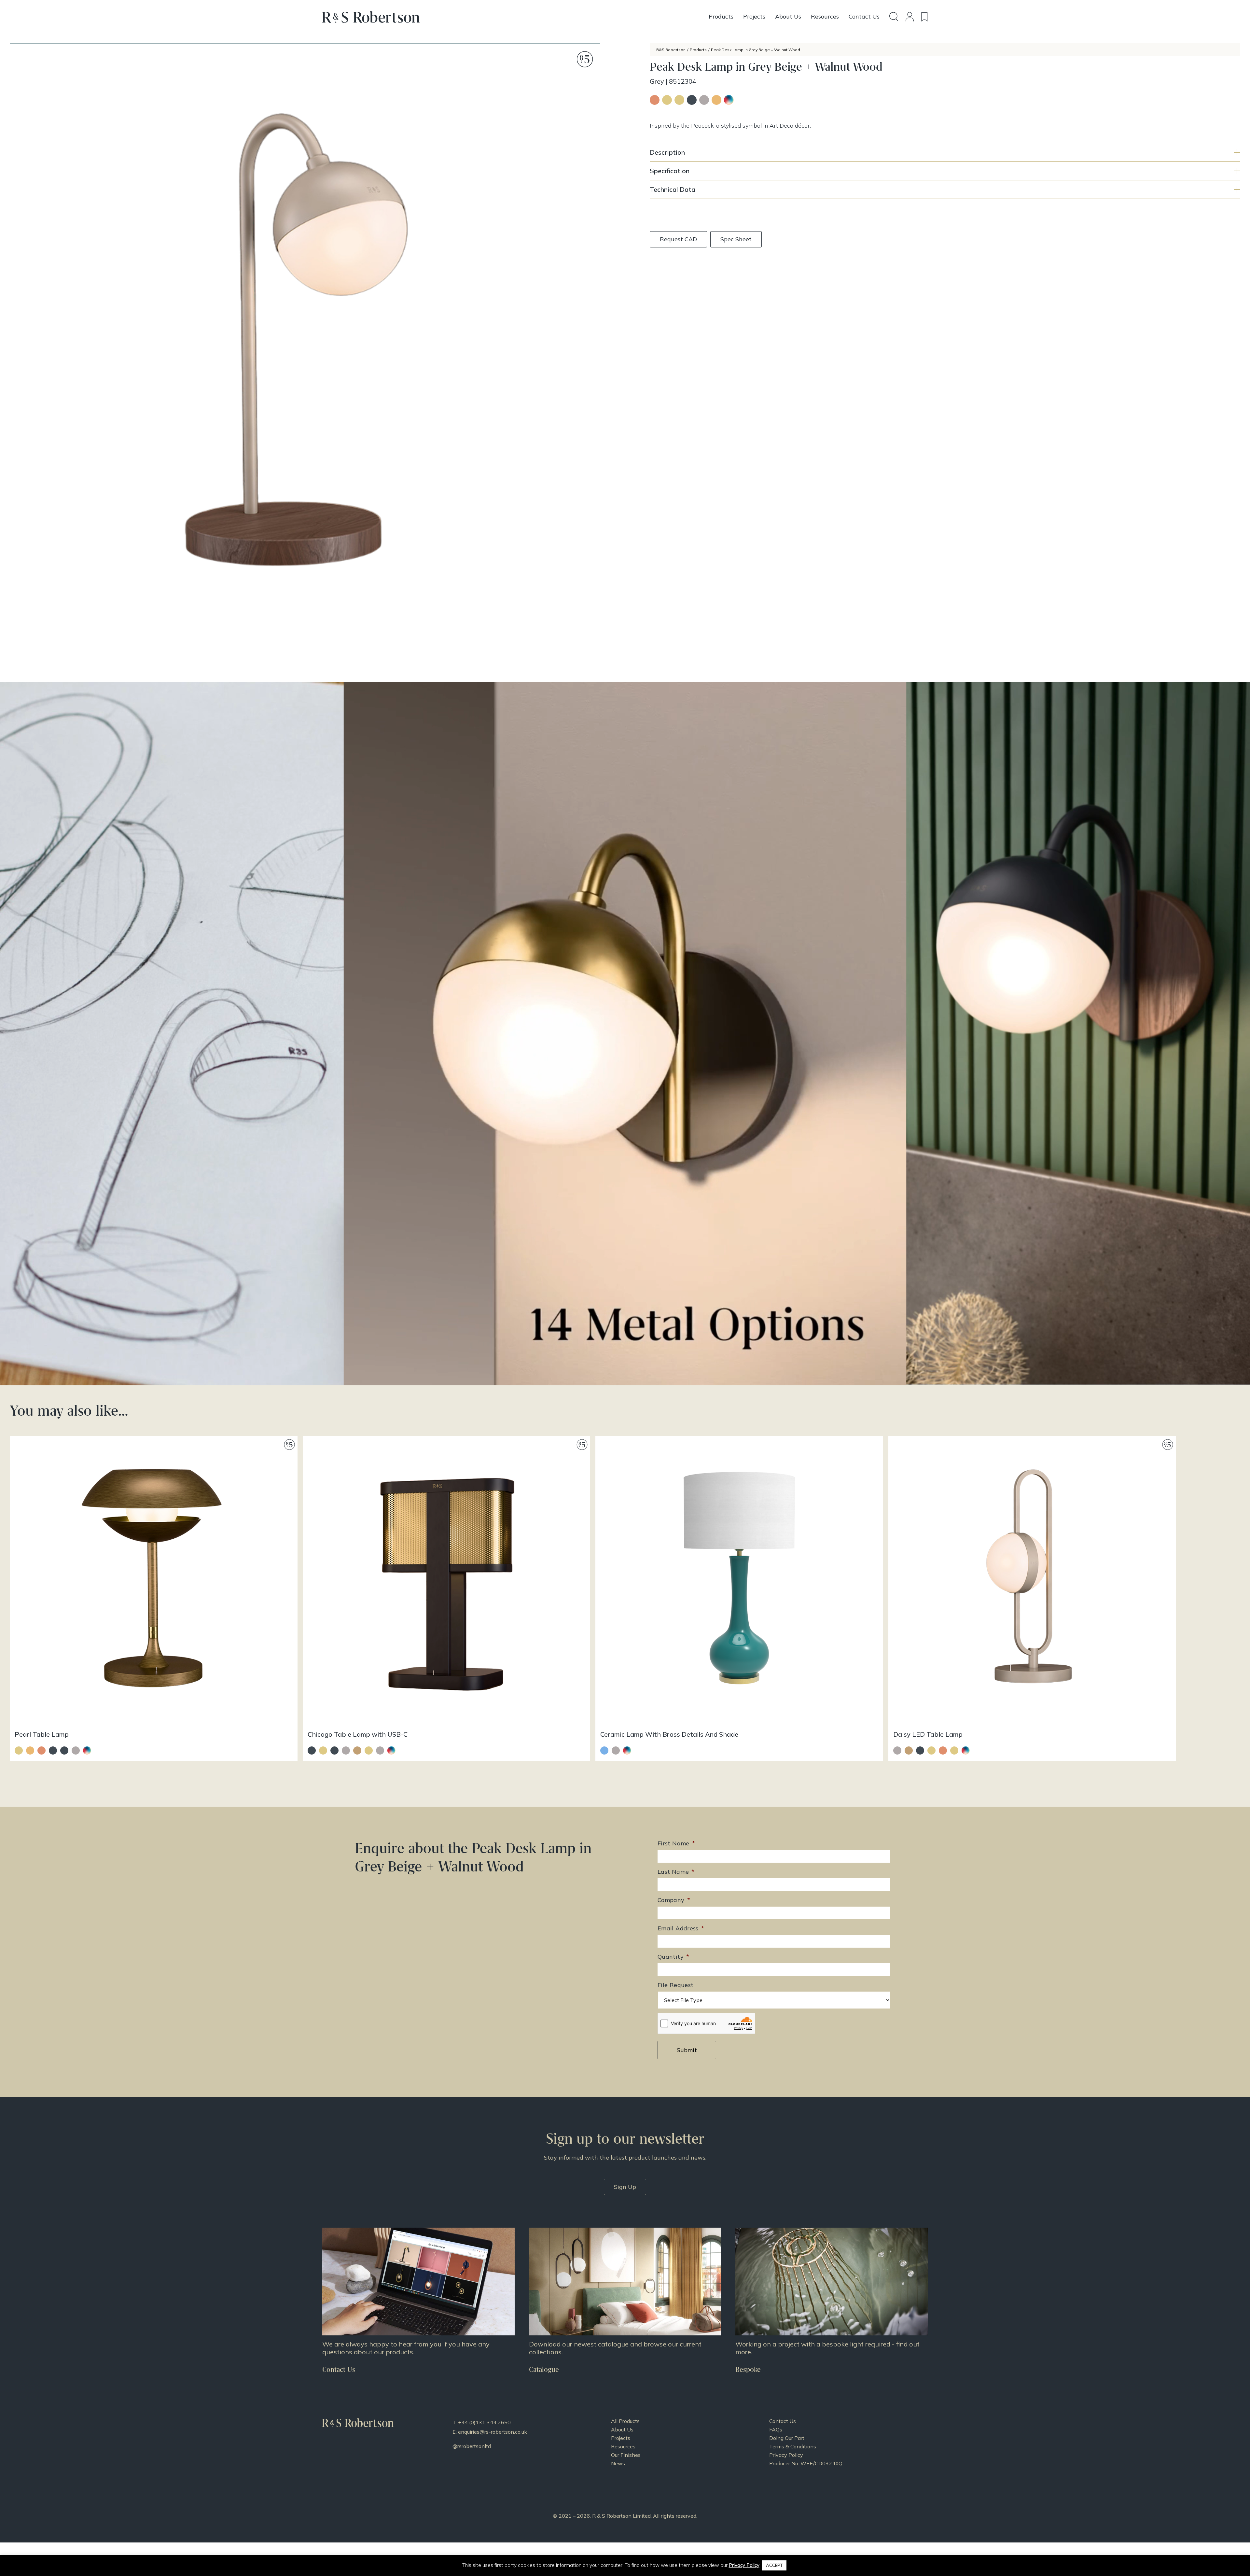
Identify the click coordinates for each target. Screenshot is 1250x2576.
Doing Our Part (787, 2438)
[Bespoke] (832, 2302)
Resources (623, 2446)
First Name (676, 1843)
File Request (675, 1985)
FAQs (776, 2429)
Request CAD (678, 239)
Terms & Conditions (793, 2446)
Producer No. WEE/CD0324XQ (806, 2463)
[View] (625, 2302)
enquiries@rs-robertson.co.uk (493, 2432)
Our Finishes (626, 2455)
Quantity (673, 1957)
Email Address (681, 1928)
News (618, 2463)
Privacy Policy (786, 2455)
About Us (622, 2429)
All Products (625, 2421)
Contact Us (783, 2421)
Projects (621, 2438)
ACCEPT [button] (774, 2565)
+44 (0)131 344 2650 (484, 2422)
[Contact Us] (418, 2302)
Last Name (676, 1872)
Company (674, 1900)
